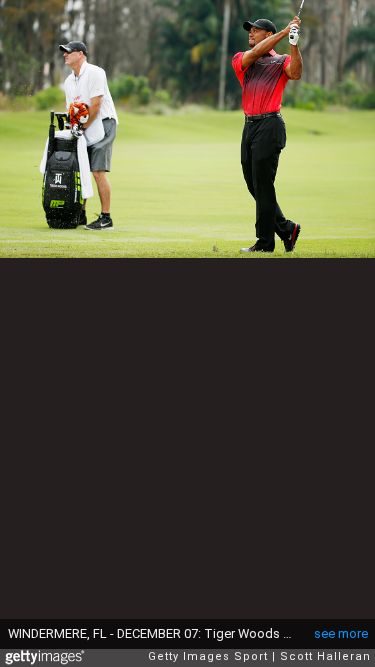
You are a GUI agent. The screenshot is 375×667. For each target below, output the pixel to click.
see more (341, 633)
